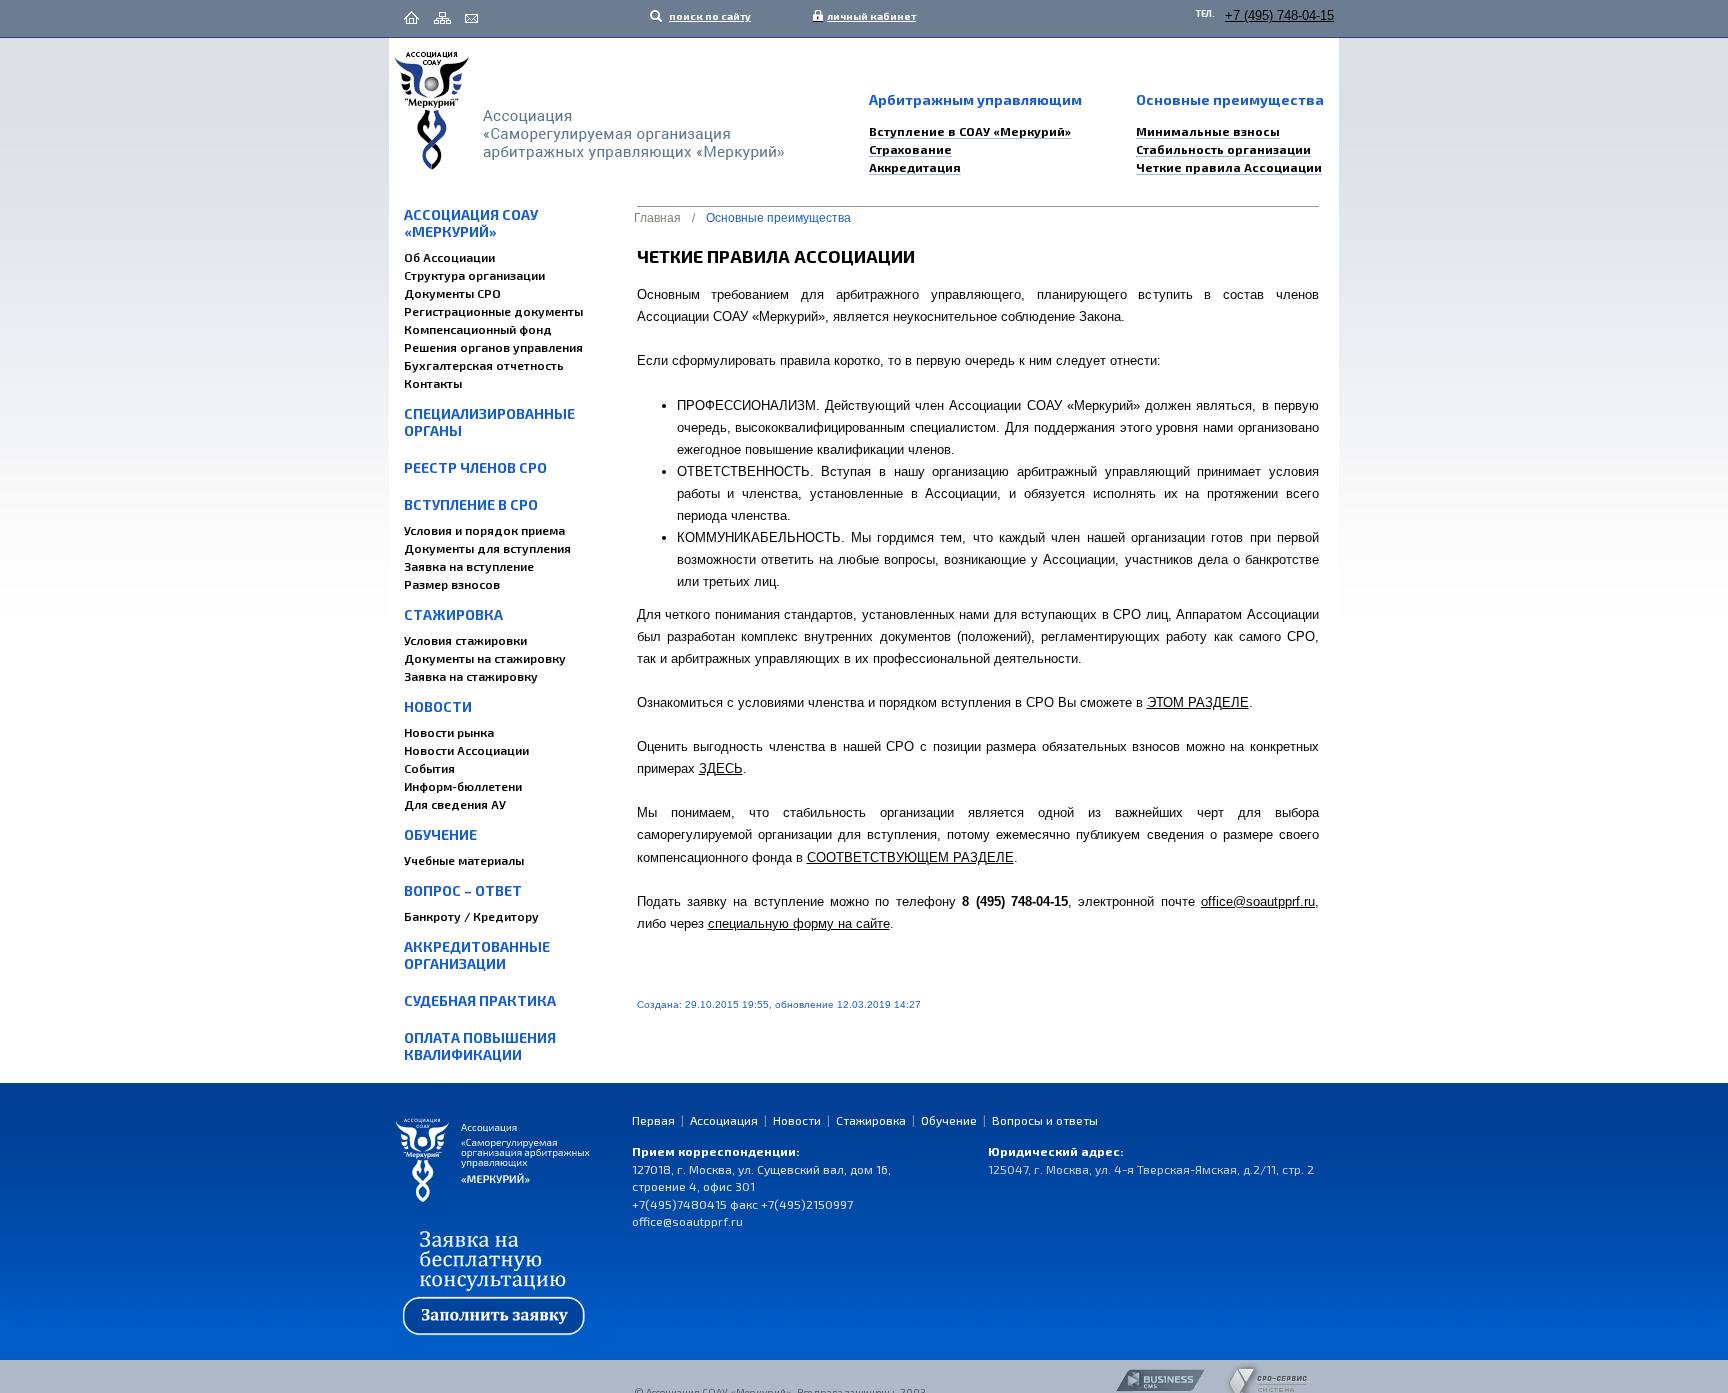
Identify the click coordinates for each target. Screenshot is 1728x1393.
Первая (653, 1120)
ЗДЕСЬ (721, 768)
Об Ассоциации (449, 257)
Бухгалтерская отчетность (484, 365)
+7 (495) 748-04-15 (1279, 15)
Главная (657, 218)
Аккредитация (915, 167)
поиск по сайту (709, 16)
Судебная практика (480, 1000)
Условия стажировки (465, 640)
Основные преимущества (778, 218)
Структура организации (474, 275)
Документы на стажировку (485, 658)
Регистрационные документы (493, 311)
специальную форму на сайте (799, 923)
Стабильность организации (1223, 149)
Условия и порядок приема (484, 530)
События (429, 768)
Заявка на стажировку (471, 676)
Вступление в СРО (471, 504)
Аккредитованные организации (477, 955)
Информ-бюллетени (463, 786)
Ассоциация (724, 1120)
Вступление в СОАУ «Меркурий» (970, 131)
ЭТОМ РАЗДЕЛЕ (1198, 702)
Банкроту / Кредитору (471, 916)
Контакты (433, 383)
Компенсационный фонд (478, 329)
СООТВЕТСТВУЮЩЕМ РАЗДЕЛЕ (910, 857)
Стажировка (453, 614)
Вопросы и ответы (1045, 1120)
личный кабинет (867, 16)
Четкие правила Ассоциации (1229, 167)
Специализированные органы (489, 422)
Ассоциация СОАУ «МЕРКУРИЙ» (471, 223)
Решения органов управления (493, 347)
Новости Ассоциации (466, 750)
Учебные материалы (464, 860)
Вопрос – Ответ (463, 890)
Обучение (440, 834)
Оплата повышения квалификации (480, 1046)
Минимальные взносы (1208, 131)
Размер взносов (452, 584)
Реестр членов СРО (475, 467)
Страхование (910, 149)
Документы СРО (452, 293)
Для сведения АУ (455, 804)
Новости (438, 706)
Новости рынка (449, 732)
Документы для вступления (487, 548)
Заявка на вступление (469, 566)
